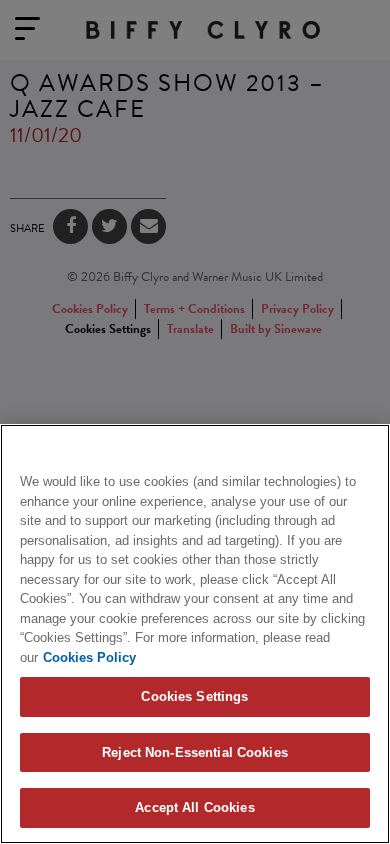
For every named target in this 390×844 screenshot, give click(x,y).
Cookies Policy (89, 657)
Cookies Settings (194, 696)
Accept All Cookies (194, 807)
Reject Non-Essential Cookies (195, 752)
